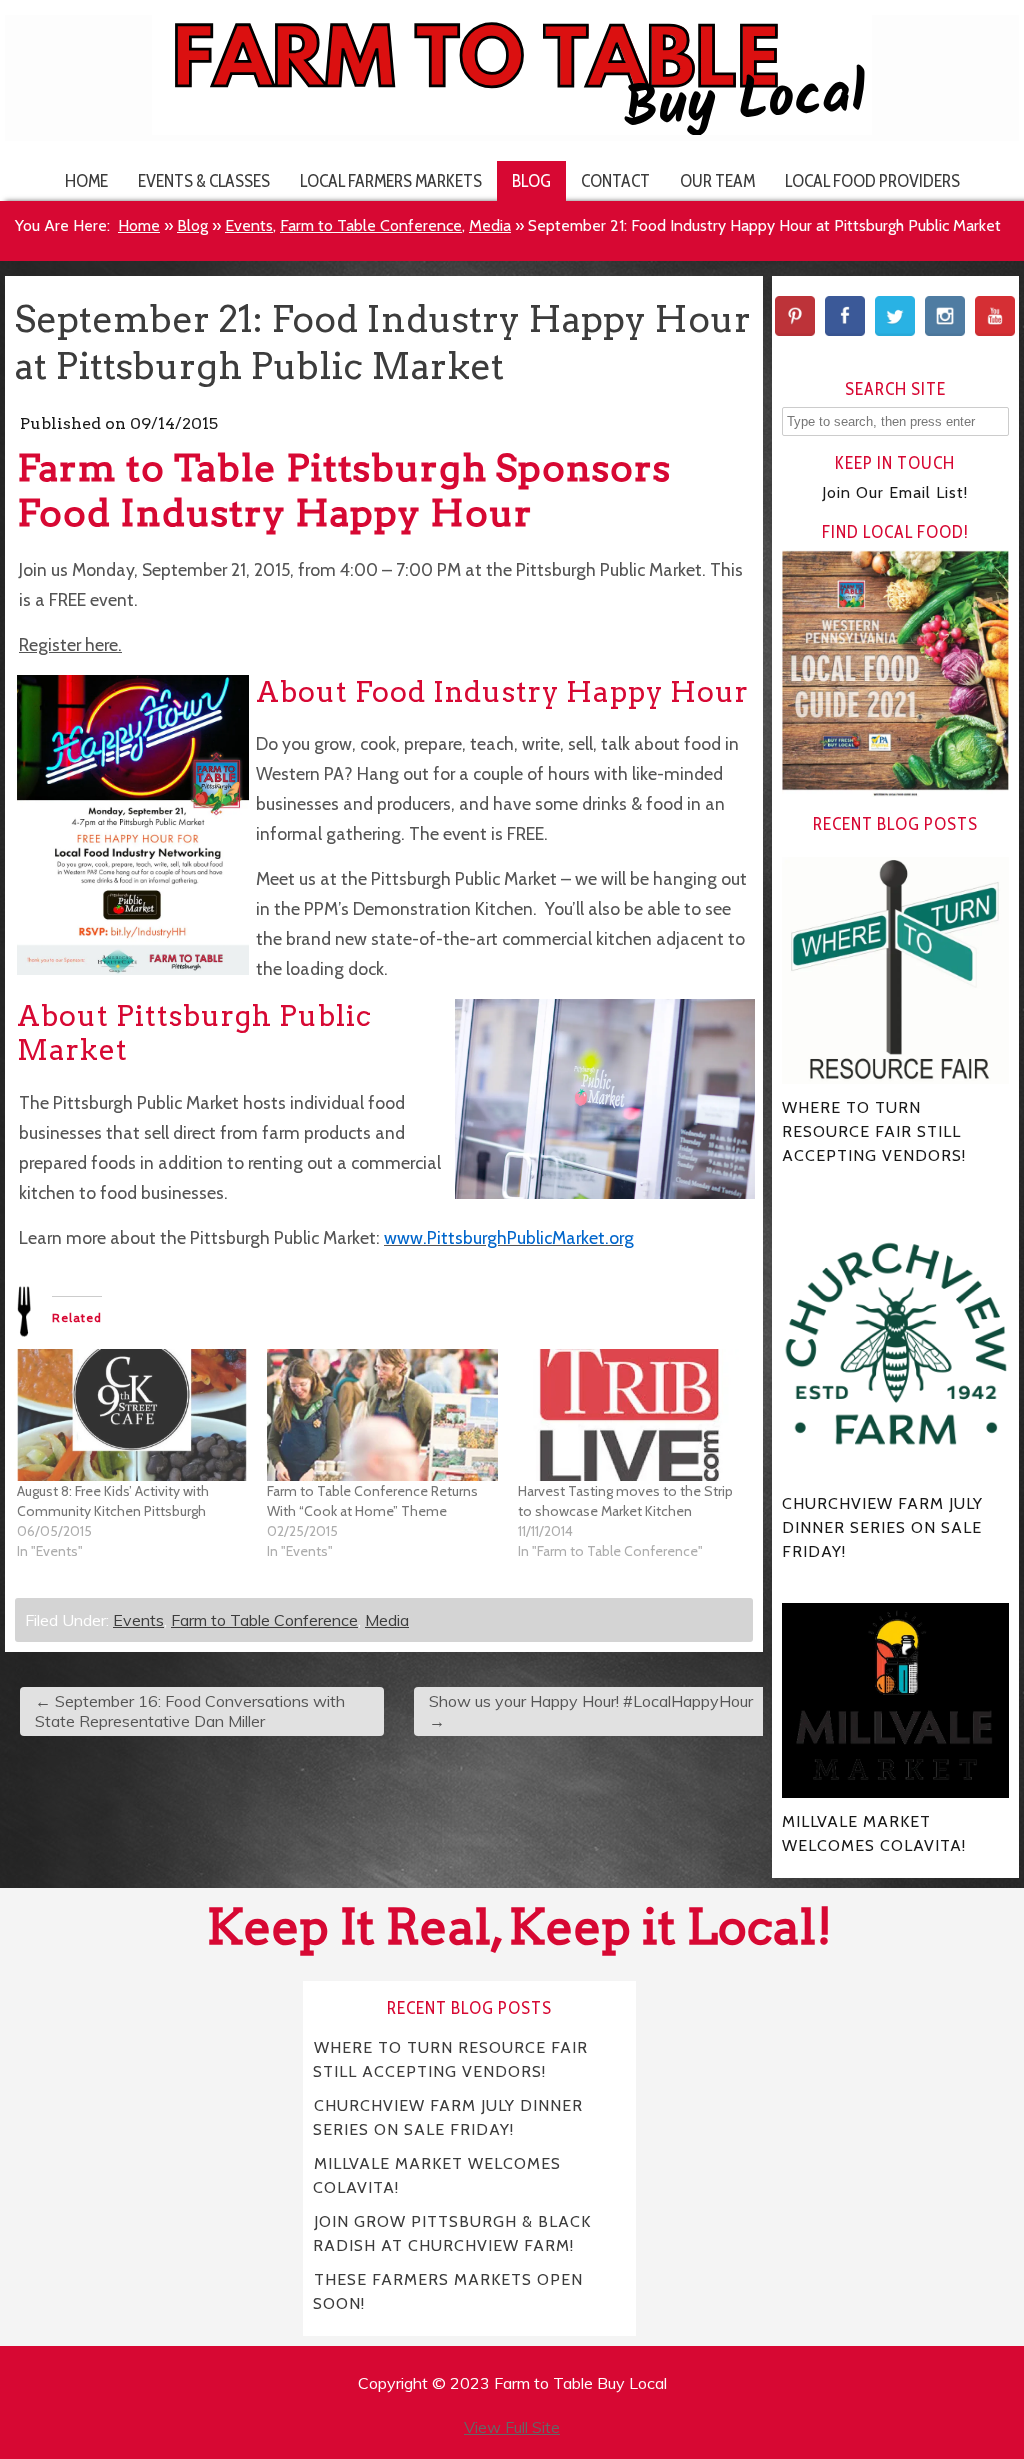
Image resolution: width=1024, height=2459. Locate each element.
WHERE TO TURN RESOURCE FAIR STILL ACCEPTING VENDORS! (450, 2059)
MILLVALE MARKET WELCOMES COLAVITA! (437, 2175)
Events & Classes (204, 180)
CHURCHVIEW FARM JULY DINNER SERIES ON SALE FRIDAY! (448, 2117)
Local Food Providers (872, 180)
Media (490, 225)
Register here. (70, 644)
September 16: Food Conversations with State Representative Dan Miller (190, 1711)
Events (249, 225)
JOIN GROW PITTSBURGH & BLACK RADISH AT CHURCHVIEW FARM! (452, 2233)
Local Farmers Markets (391, 180)
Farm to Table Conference (371, 225)
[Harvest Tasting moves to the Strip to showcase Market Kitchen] (633, 1415)
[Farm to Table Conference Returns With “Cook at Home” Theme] (382, 1415)
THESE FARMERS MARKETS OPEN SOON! (448, 2291)
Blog (531, 180)
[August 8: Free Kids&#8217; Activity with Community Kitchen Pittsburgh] (132, 1415)
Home (86, 180)
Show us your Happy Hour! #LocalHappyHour (591, 1711)
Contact (615, 180)
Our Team (717, 180)
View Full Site (512, 2427)
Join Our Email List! (895, 492)
